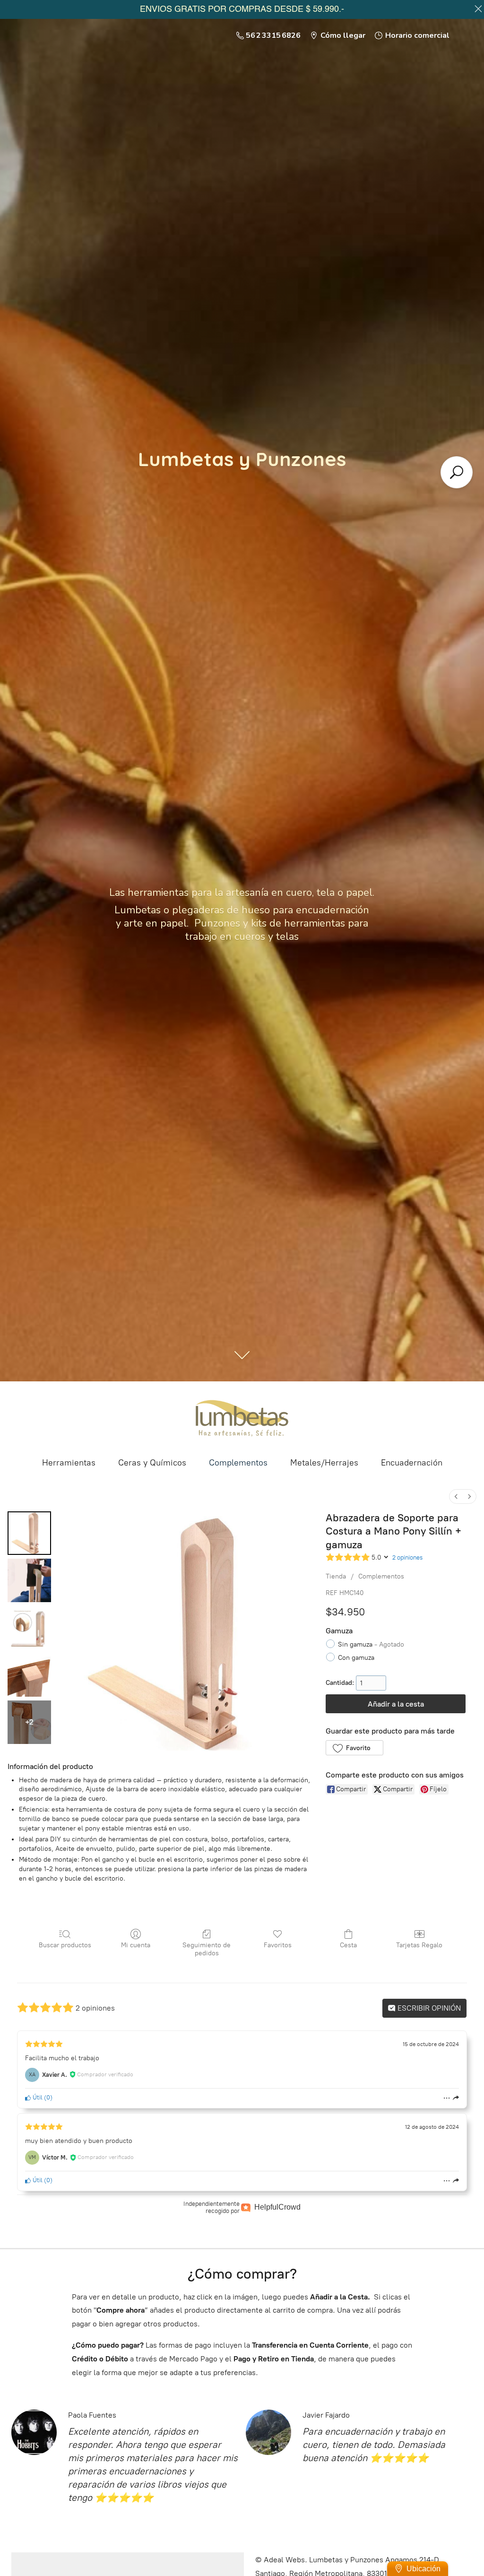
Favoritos (278, 1945)
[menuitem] (456, 1496)
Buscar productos (65, 1945)
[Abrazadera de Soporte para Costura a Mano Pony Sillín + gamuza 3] (29, 1675)
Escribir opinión (428, 2008)
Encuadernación (412, 1463)
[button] (354, 1748)
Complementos (238, 1463)
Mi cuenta (136, 1945)
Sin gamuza (371, 1644)
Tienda (336, 1576)
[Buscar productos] (457, 472)
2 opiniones (407, 1557)
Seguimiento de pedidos (207, 1949)
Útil (37, 2097)
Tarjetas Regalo (419, 1945)
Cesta (348, 1945)
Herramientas (69, 1463)
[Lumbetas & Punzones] (242, 1418)
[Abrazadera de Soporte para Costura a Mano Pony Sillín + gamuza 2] (29, 1628)
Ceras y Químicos (152, 1463)
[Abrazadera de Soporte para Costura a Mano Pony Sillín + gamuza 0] (29, 1533)
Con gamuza (356, 1658)
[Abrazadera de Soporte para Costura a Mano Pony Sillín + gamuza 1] (29, 1580)
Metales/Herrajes (324, 1463)
